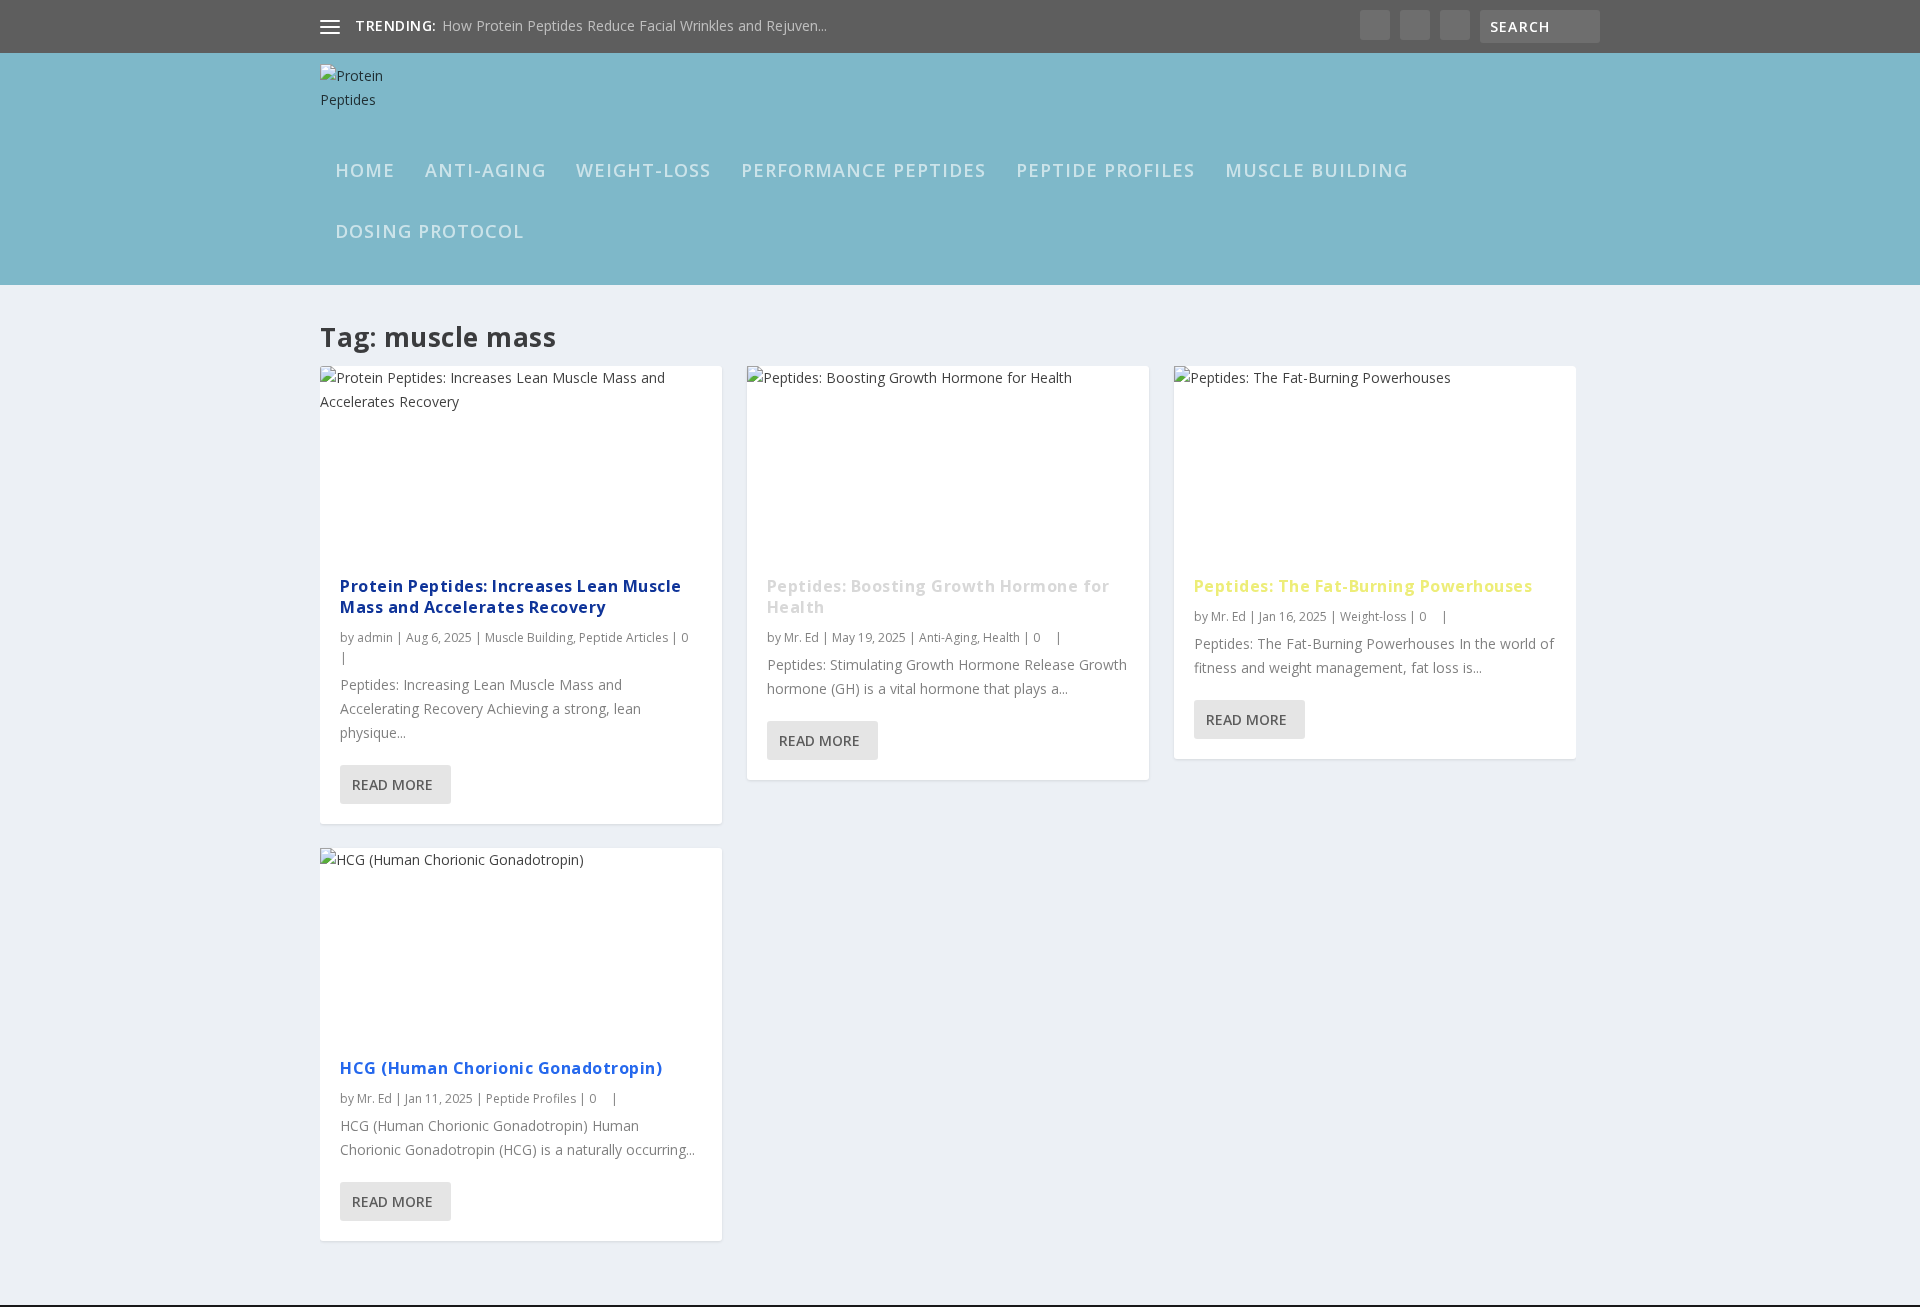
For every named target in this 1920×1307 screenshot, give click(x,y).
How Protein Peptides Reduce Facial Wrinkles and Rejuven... (634, 25)
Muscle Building (1316, 172)
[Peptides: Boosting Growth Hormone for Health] (948, 461)
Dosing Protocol (429, 233)
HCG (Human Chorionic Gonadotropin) (501, 1068)
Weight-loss (643, 172)
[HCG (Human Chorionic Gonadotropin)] (521, 943)
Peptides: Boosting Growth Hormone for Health (938, 596)
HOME (365, 172)
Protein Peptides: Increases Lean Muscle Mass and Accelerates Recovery (511, 596)
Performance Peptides (863, 172)
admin (375, 637)
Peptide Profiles (1105, 172)
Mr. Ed (374, 1098)
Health (1001, 637)
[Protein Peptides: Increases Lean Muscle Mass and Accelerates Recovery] (521, 461)
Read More (392, 784)
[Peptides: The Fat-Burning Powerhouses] (1375, 461)
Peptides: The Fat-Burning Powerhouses (1363, 586)
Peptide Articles (623, 637)
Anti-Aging (485, 172)
